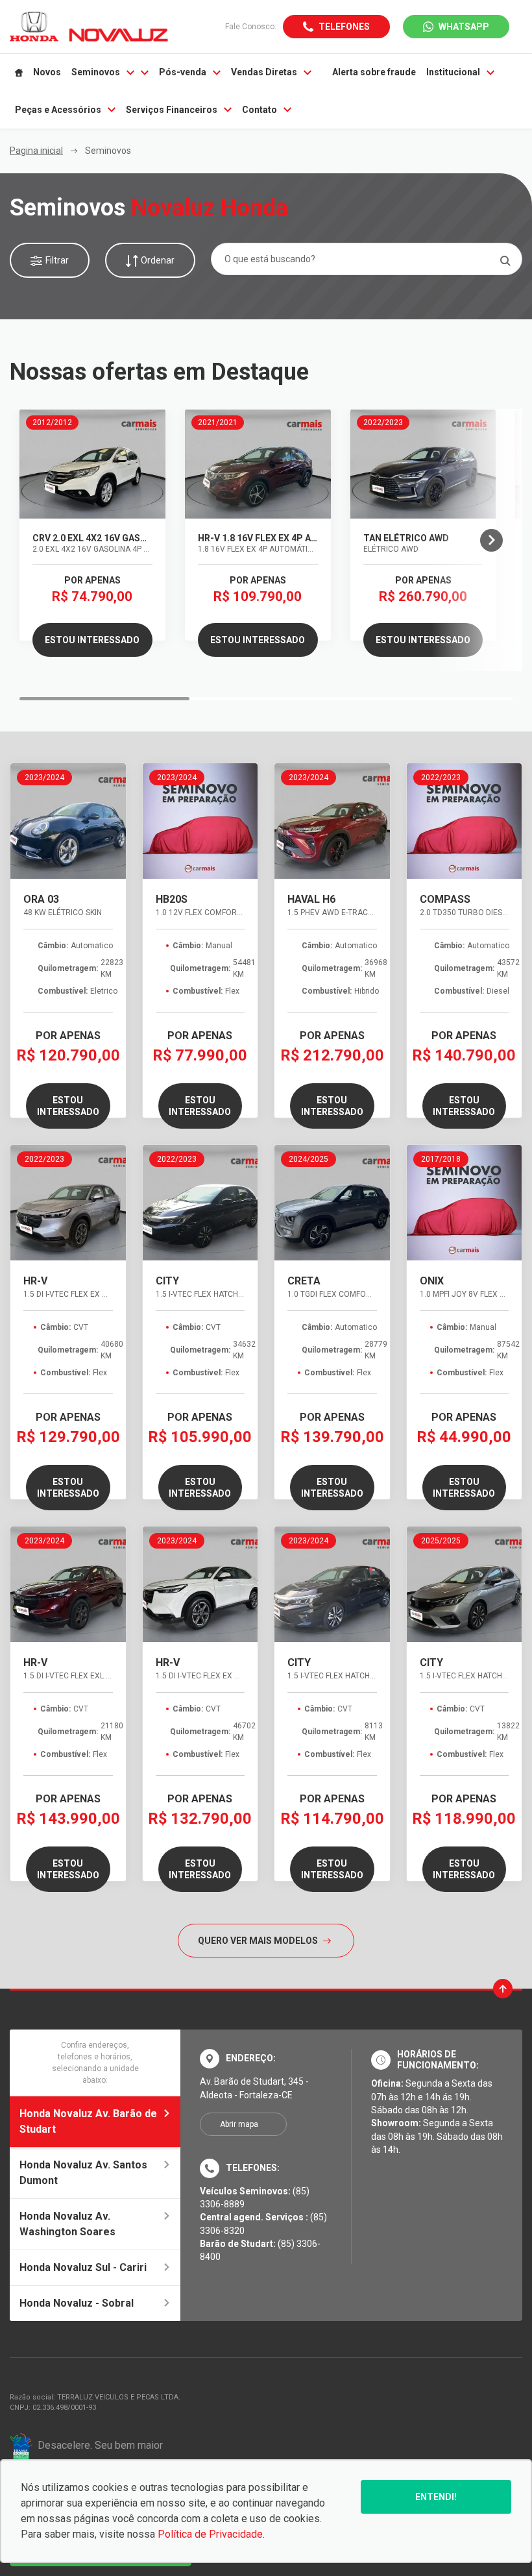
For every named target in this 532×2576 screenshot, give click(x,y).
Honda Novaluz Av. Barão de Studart (88, 2121)
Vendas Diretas (264, 72)
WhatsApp (464, 27)
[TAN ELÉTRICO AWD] (423, 464)
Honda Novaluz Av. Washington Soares (67, 2224)
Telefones (344, 27)
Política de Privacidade (210, 2534)
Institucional (453, 72)
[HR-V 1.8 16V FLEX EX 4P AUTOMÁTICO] (258, 464)
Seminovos (96, 72)
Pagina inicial (36, 151)
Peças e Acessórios (58, 110)
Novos (47, 72)
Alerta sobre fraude (374, 72)
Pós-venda (183, 72)
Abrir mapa (239, 2124)
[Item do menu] (19, 73)
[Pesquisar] (505, 261)
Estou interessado (92, 640)
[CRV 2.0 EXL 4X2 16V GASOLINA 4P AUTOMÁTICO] (92, 464)
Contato (260, 110)
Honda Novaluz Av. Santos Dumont (83, 2173)
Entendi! (436, 2497)
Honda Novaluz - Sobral (77, 2303)
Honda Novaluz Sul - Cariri (83, 2267)
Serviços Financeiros (172, 110)
